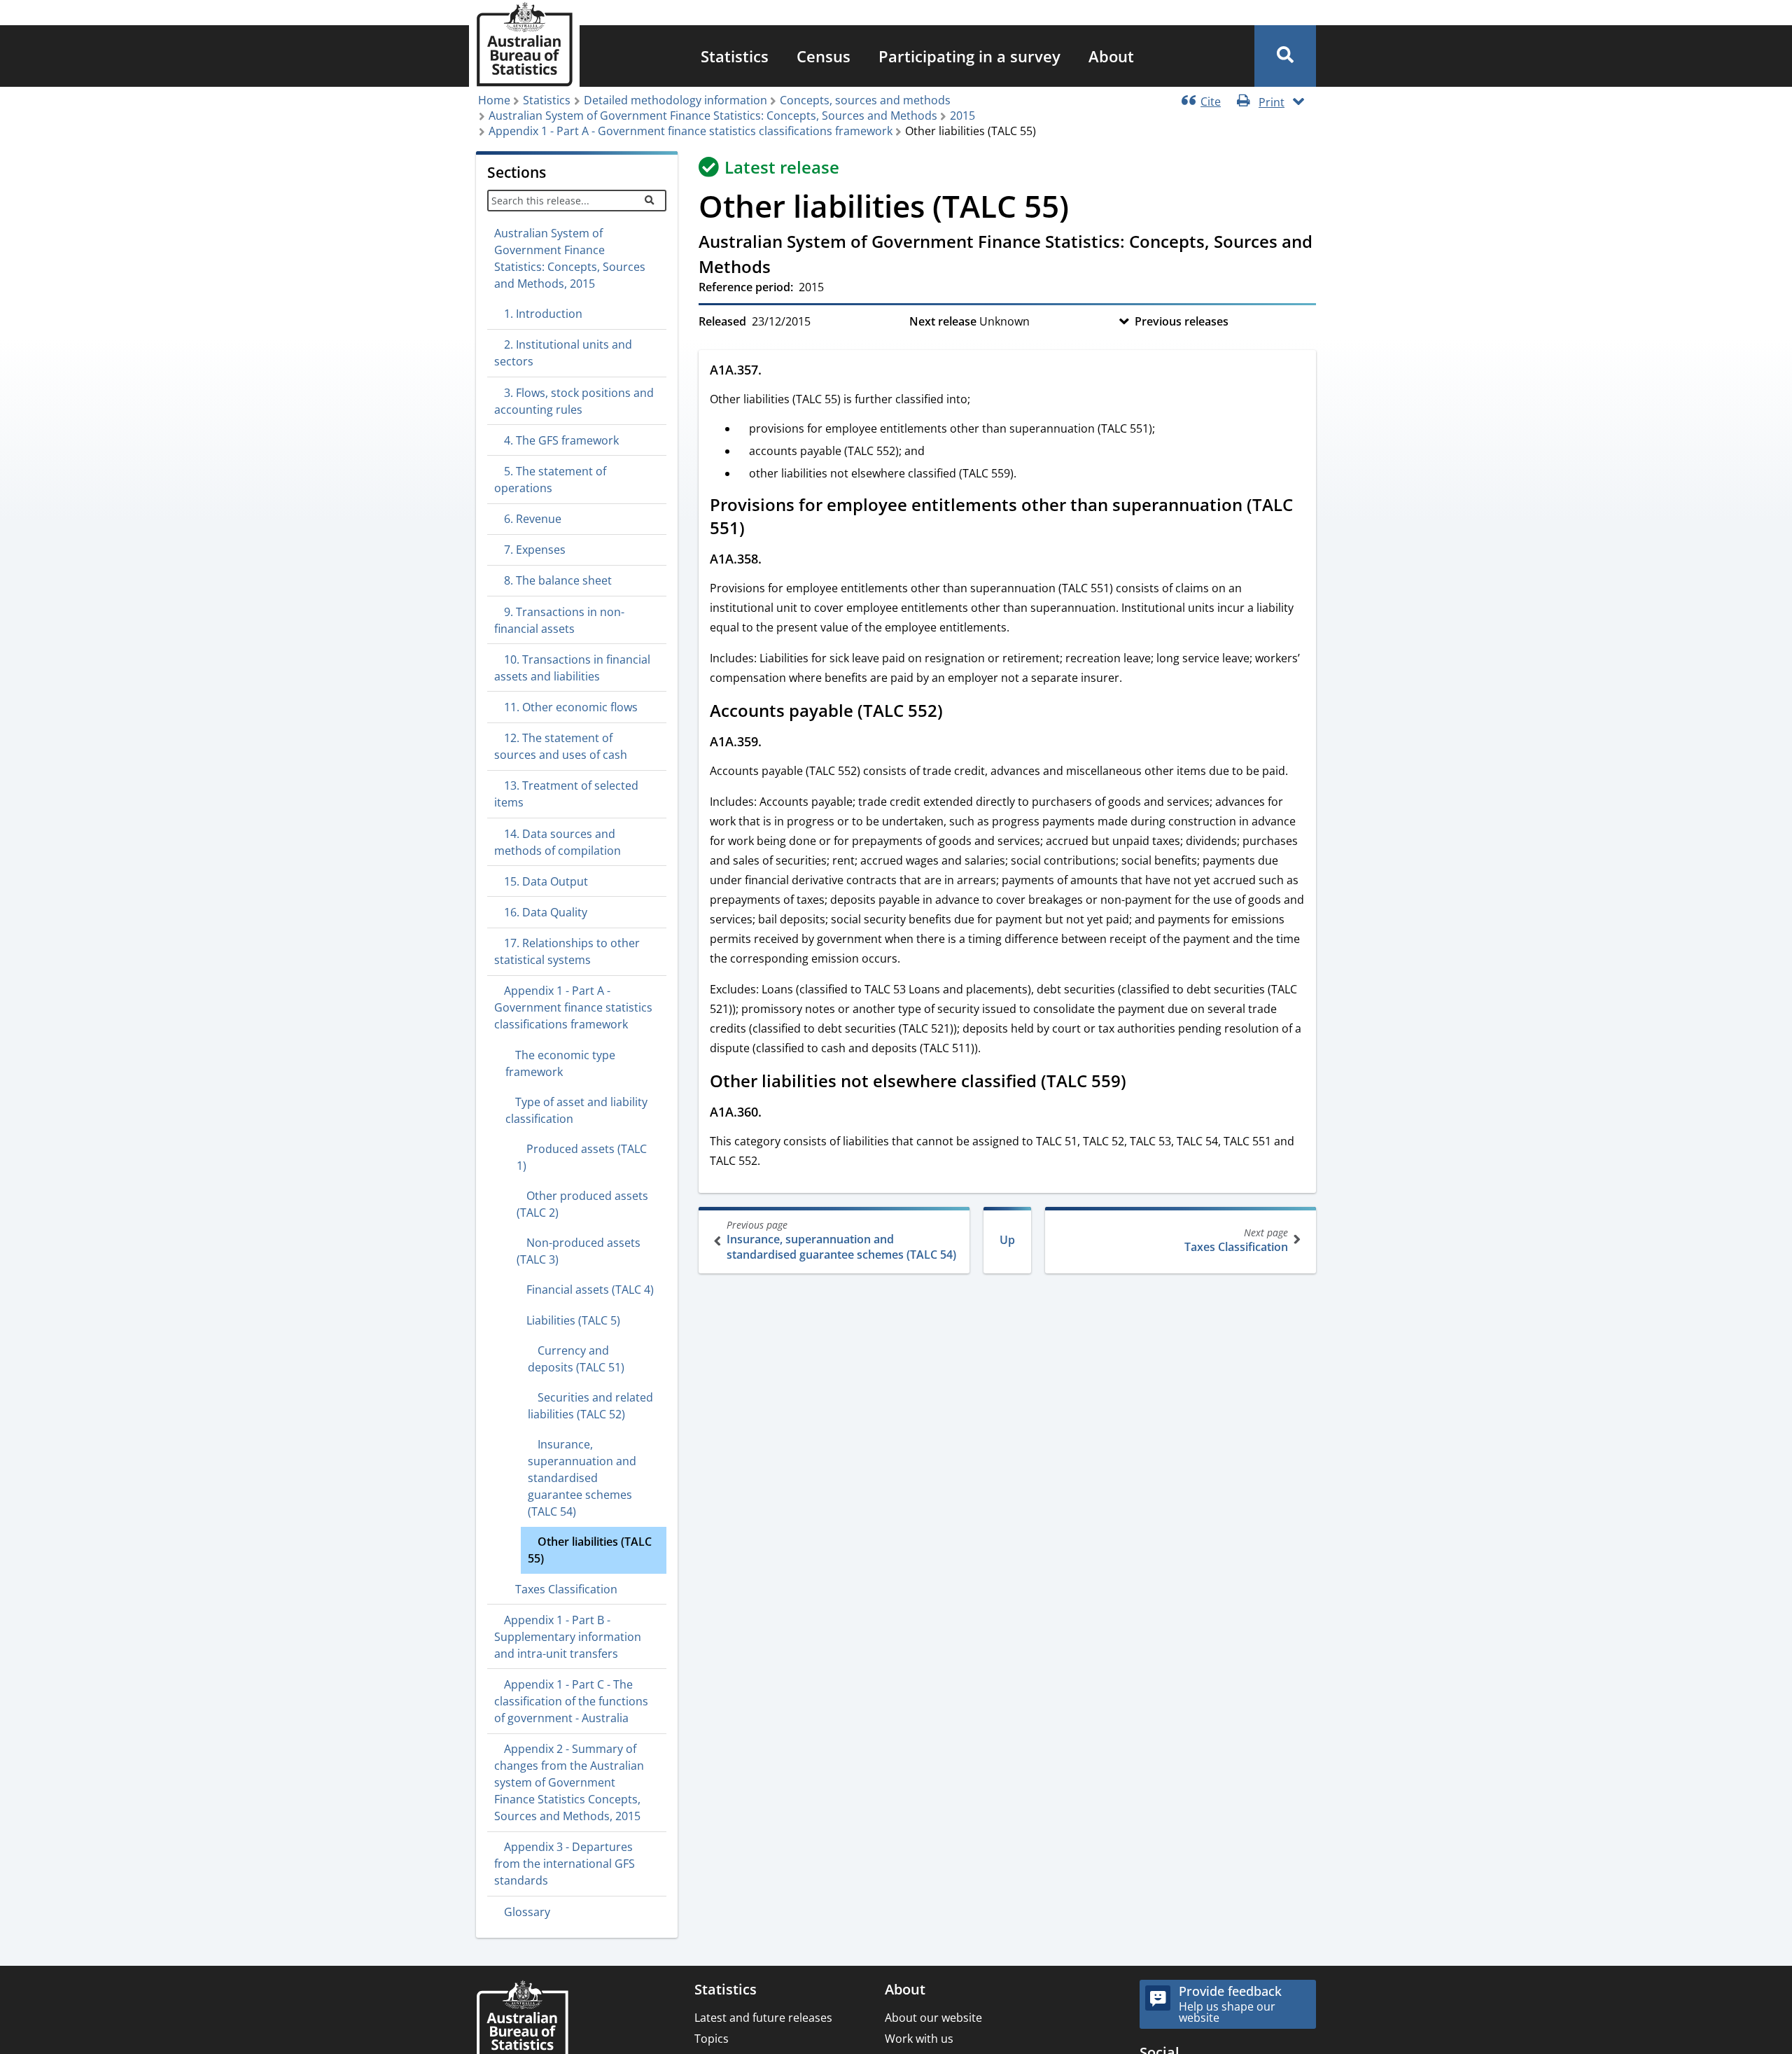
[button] (1285, 56)
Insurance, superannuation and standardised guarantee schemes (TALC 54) (841, 1240)
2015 (962, 116)
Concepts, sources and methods (865, 100)
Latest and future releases (763, 2018)
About (1111, 56)
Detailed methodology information (675, 100)
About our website (933, 2018)
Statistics (735, 56)
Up (1007, 1240)
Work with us (919, 2039)
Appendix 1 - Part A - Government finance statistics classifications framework (691, 131)
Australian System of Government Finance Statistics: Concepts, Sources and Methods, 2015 (570, 258)
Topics (712, 2039)
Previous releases (1182, 321)
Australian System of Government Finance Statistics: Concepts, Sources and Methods (713, 116)
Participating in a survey (969, 56)
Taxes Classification (1236, 1240)
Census (824, 56)
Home (494, 100)
